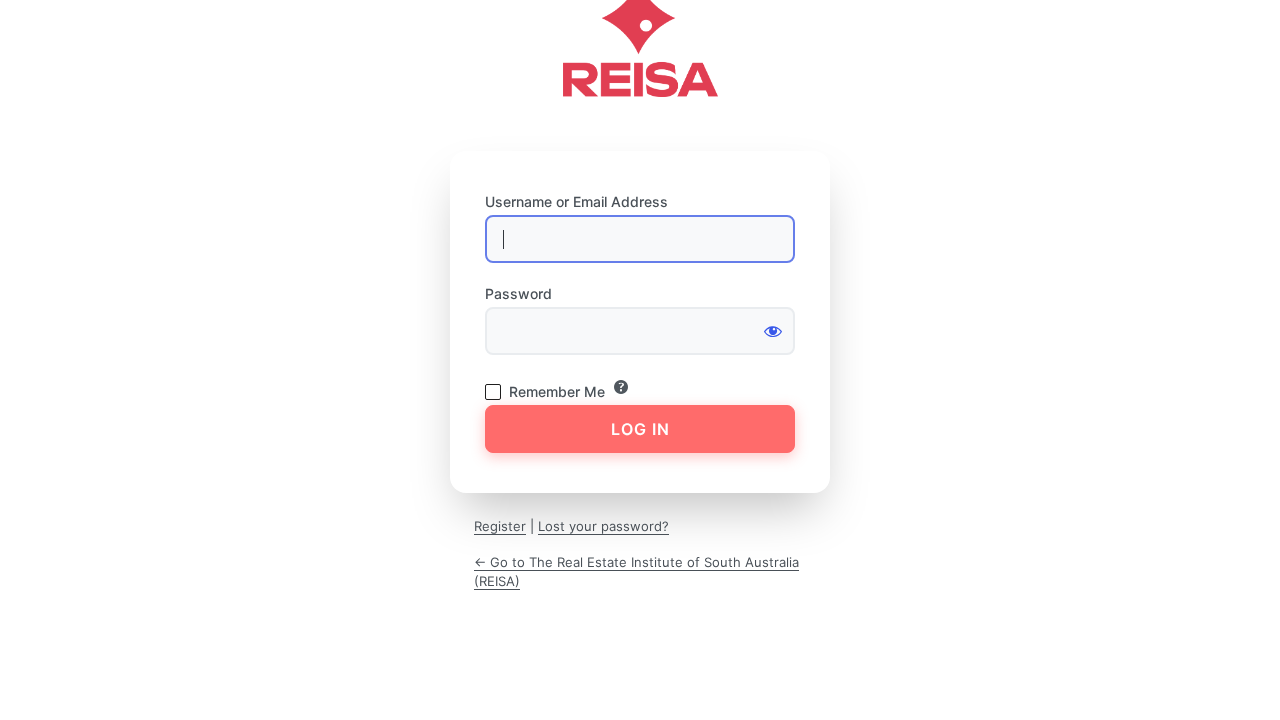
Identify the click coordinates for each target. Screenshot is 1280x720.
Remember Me (557, 391)
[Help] (621, 387)
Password (518, 293)
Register (500, 526)
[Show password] (773, 331)
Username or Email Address (576, 201)
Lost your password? (603, 526)
